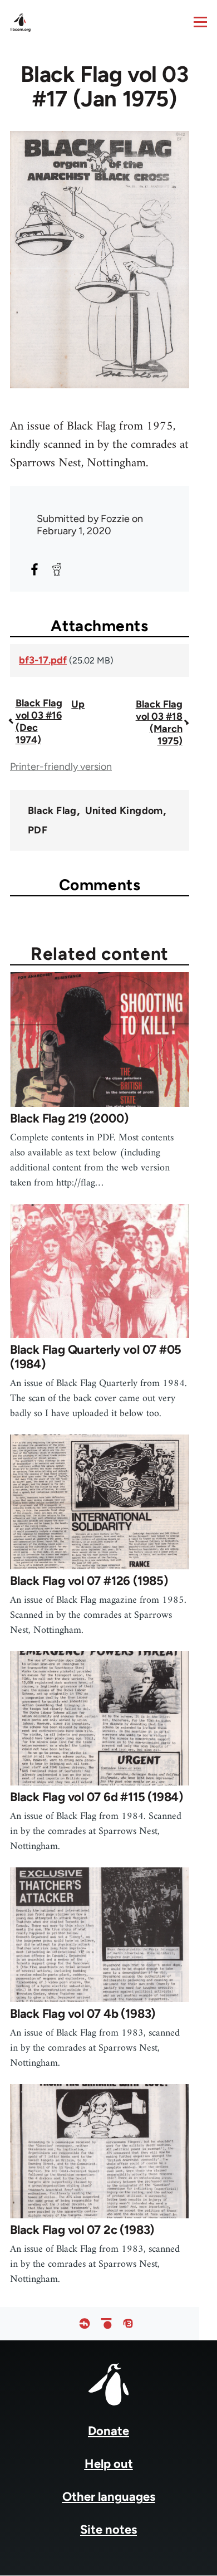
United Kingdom (124, 811)
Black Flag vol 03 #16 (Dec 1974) (39, 721)
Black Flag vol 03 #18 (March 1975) (159, 723)
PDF (38, 830)
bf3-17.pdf (43, 660)
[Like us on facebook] (85, 2324)
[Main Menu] (200, 22)
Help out (109, 2464)
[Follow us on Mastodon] (128, 2324)
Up (78, 704)
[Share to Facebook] (34, 569)
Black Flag (52, 811)
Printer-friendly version (61, 767)
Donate (108, 2431)
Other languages (109, 2497)
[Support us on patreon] (106, 2324)
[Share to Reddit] (57, 569)
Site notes (108, 2529)
